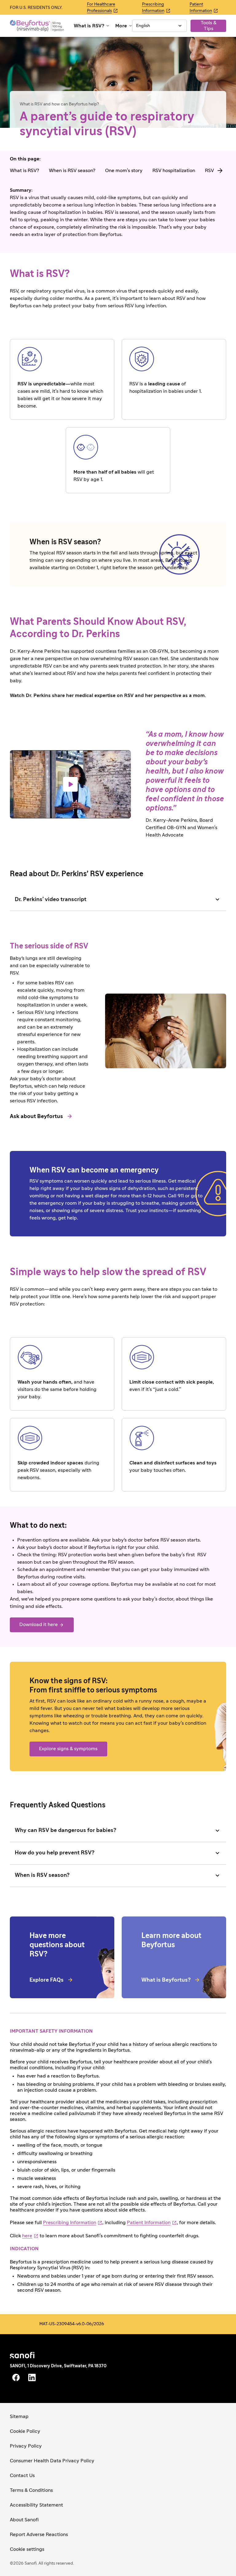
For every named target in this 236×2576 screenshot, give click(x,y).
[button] (92, 26)
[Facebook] (16, 2377)
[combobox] (159, 26)
